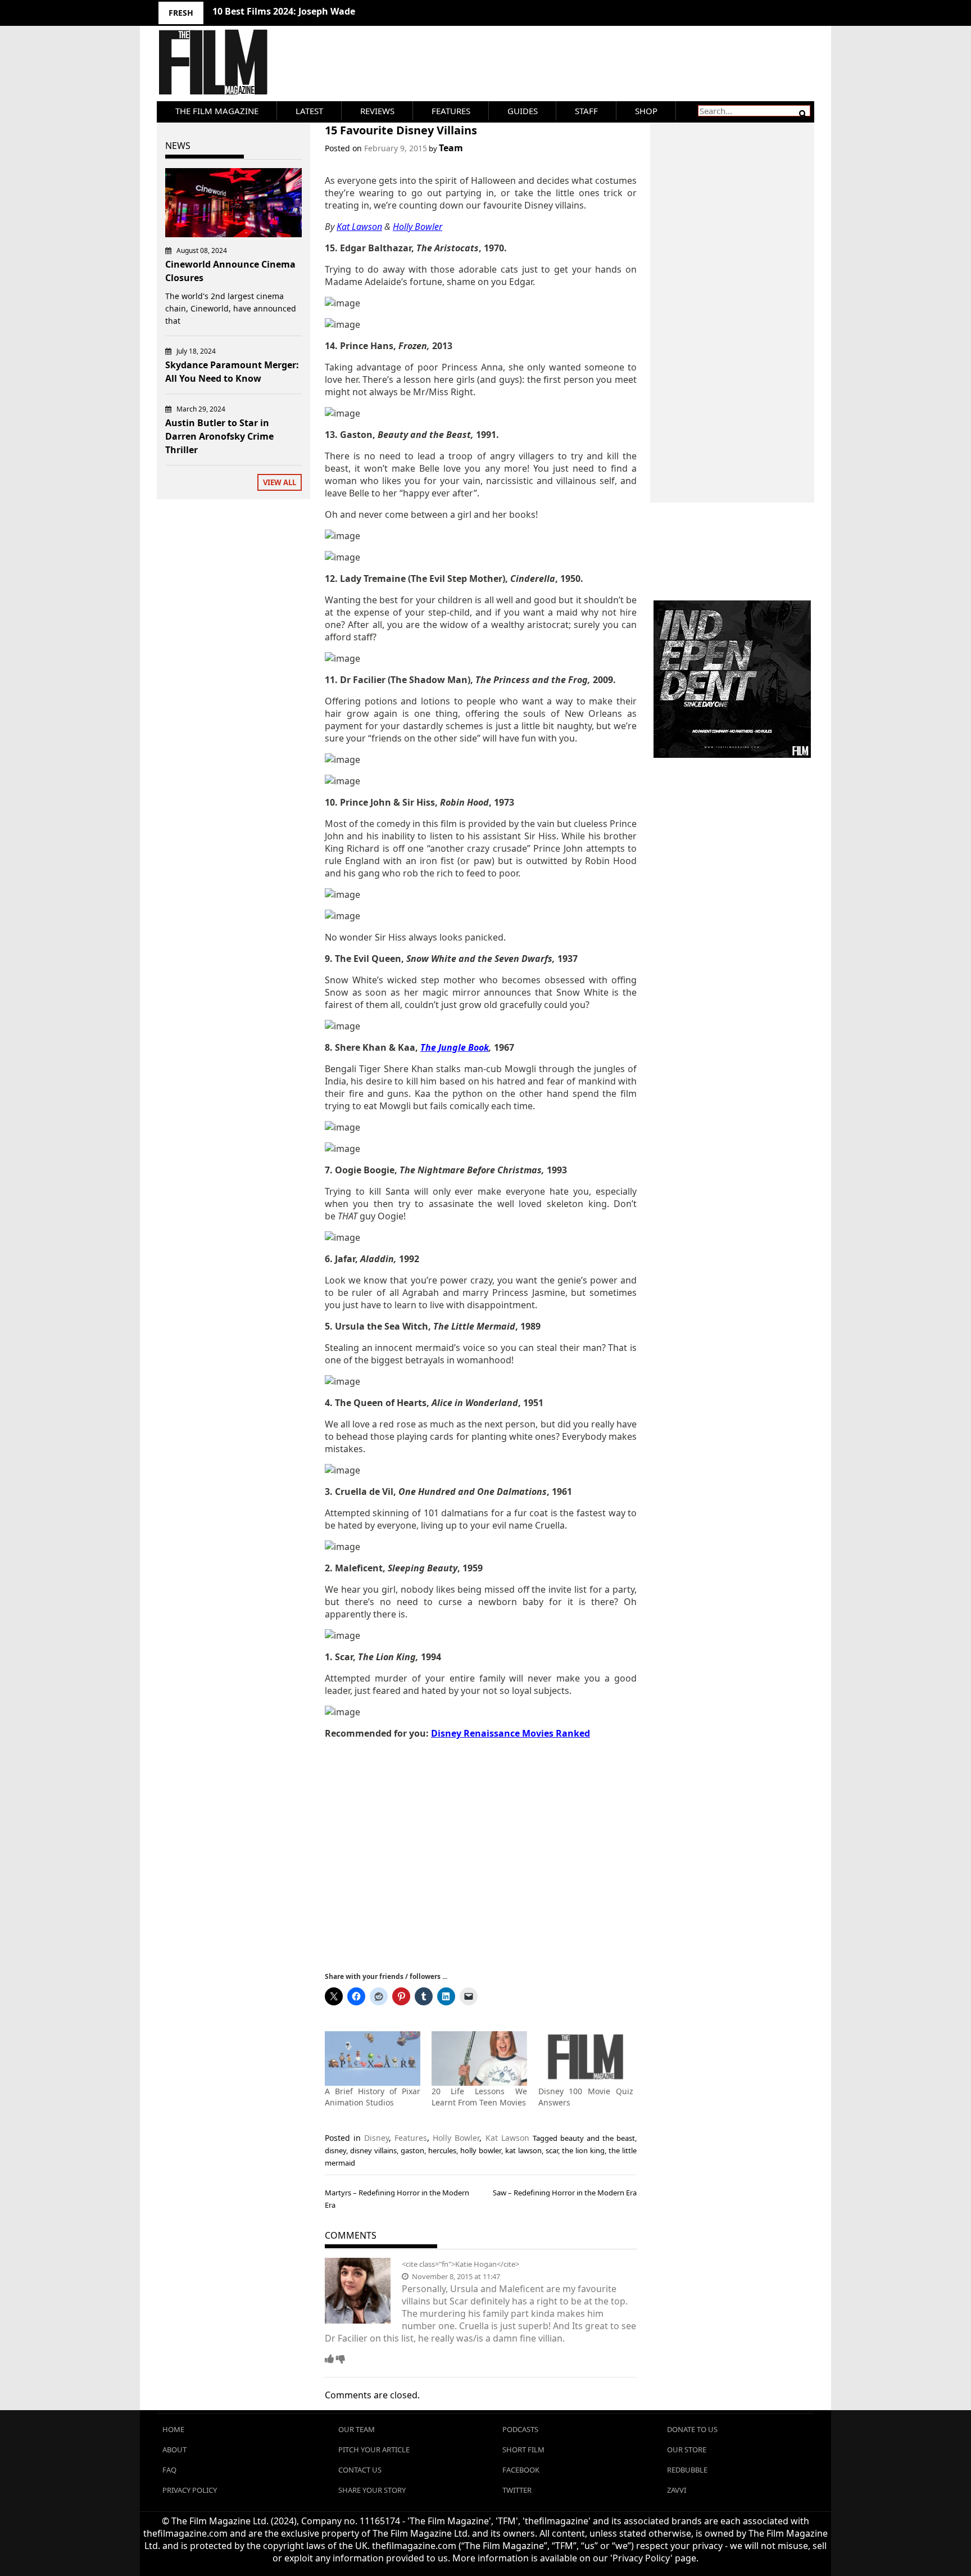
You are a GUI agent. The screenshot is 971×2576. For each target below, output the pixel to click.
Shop (646, 111)
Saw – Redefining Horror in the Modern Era (565, 2193)
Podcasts (520, 2429)
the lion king (583, 2150)
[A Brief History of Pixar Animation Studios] (373, 2058)
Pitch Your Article (374, 2450)
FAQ (169, 2470)
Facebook (521, 2470)
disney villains (373, 2150)
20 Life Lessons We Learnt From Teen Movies (479, 2097)
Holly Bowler (456, 2138)
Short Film (523, 2450)
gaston (412, 2150)
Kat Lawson (507, 2138)
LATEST (309, 111)
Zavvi (677, 2490)
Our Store (687, 2450)
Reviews (377, 111)
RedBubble (687, 2470)
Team (451, 148)
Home (173, 2429)
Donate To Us (692, 2429)
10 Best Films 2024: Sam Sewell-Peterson (302, 11)
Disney (376, 2138)
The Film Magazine (217, 111)
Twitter (517, 2490)
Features (451, 111)
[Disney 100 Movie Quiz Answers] (586, 2058)
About (174, 2450)
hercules (442, 2150)
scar (552, 2150)
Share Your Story (372, 2490)
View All (280, 482)
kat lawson (523, 2150)
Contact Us (360, 2470)
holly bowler (480, 2150)
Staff (586, 111)
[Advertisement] (481, 1854)
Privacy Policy (190, 2490)
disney (335, 2150)
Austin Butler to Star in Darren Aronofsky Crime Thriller (219, 436)
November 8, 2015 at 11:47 (455, 2276)
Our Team (357, 2429)
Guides (523, 111)
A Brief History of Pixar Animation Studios (373, 2097)
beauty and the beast (598, 2138)
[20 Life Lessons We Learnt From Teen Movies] (479, 2058)
